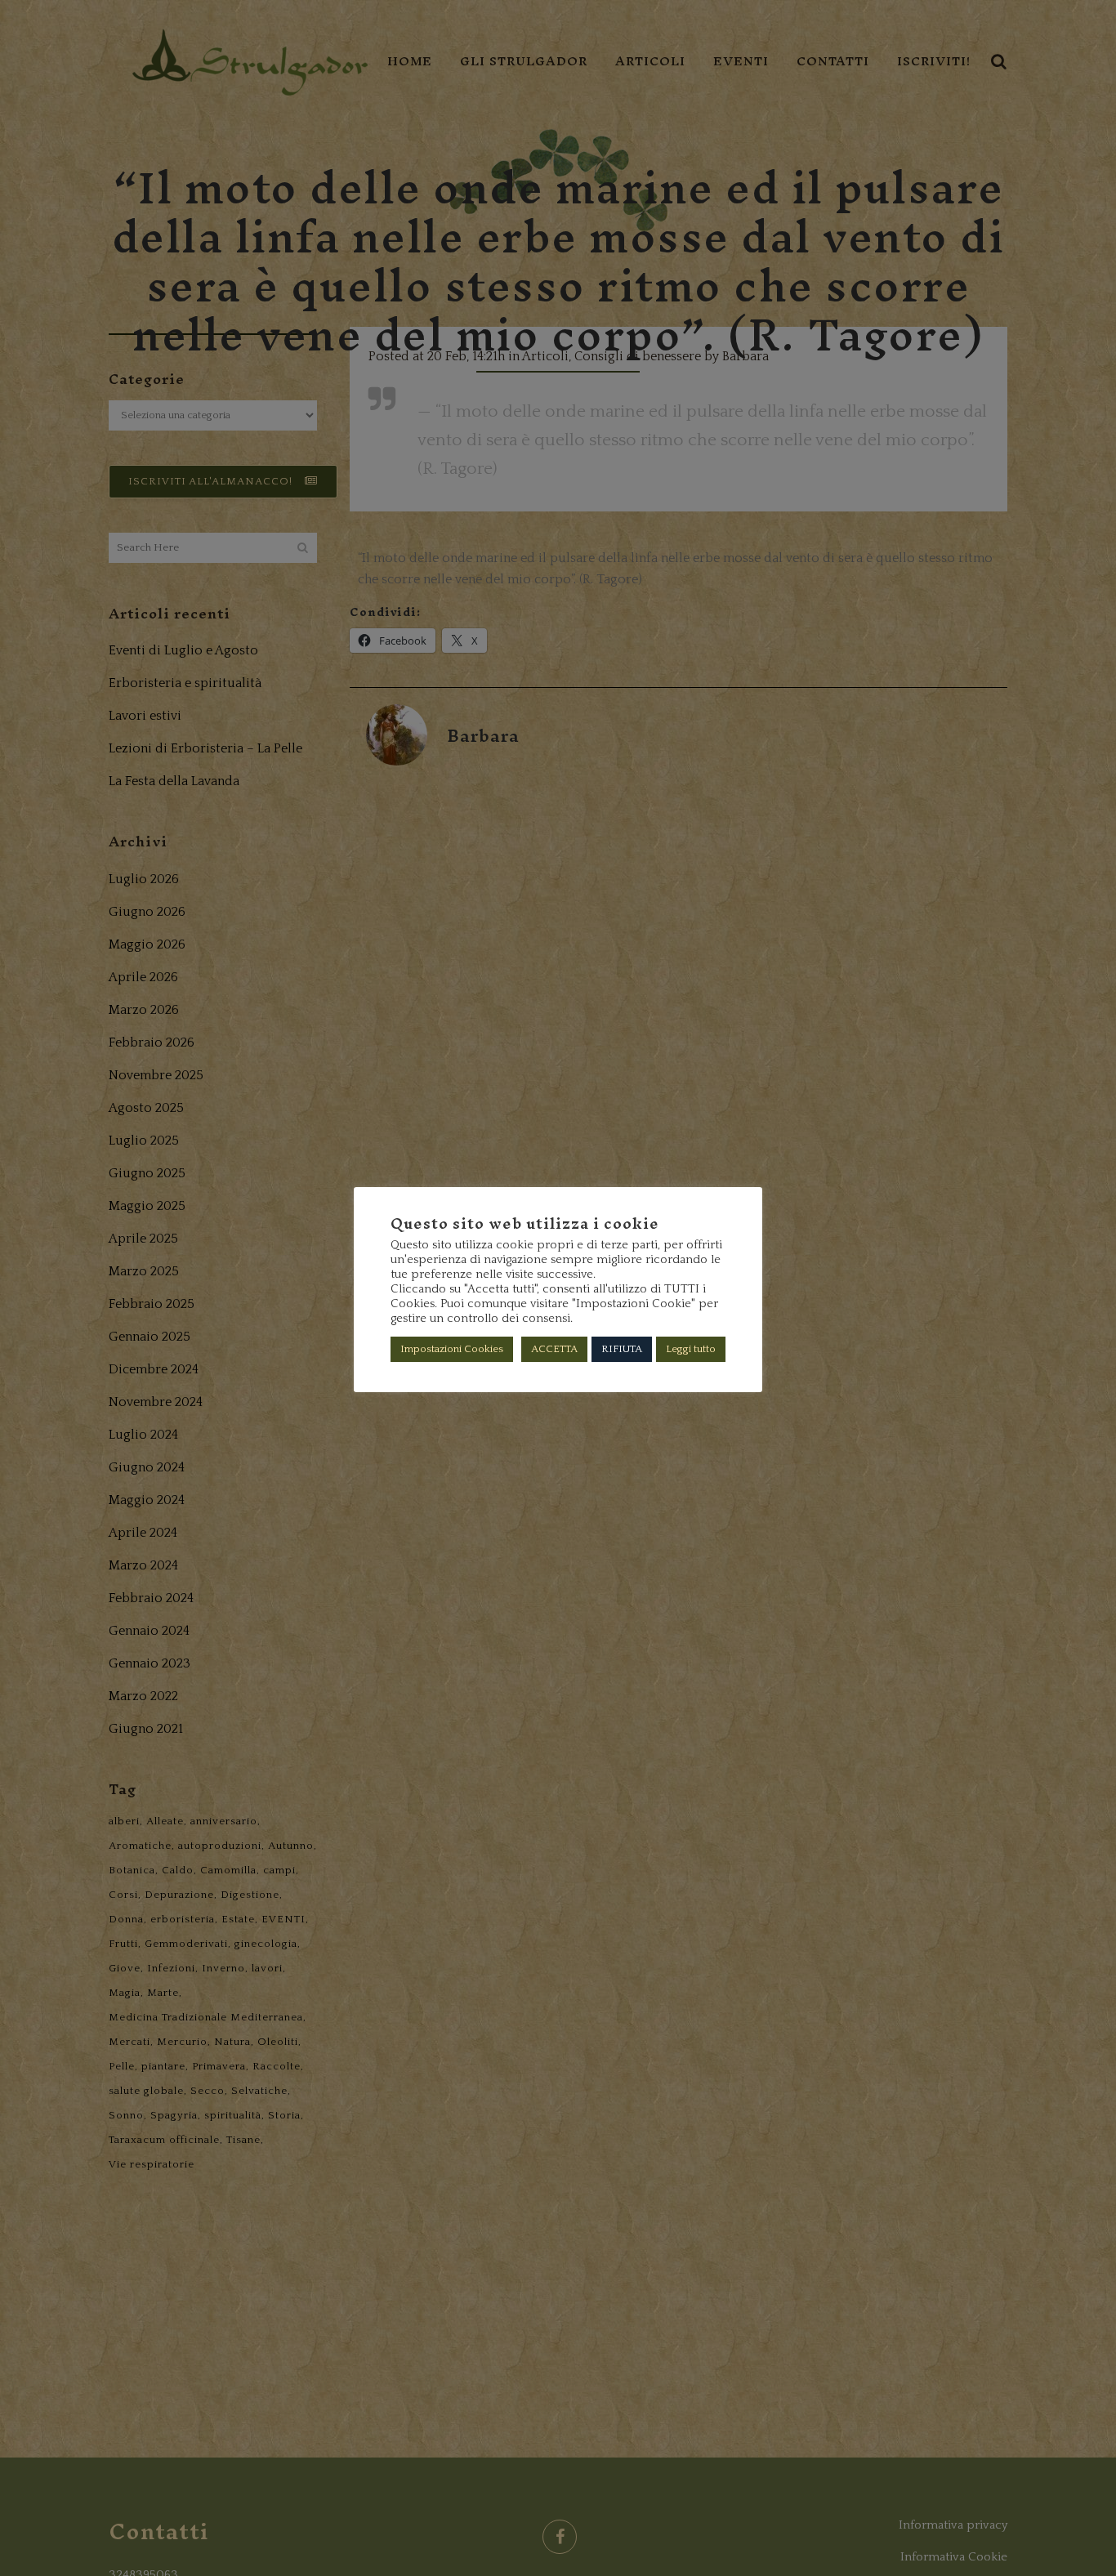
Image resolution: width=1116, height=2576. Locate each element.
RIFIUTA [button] (622, 1349)
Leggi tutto (691, 1349)
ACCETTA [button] (554, 1349)
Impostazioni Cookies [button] (452, 1349)
